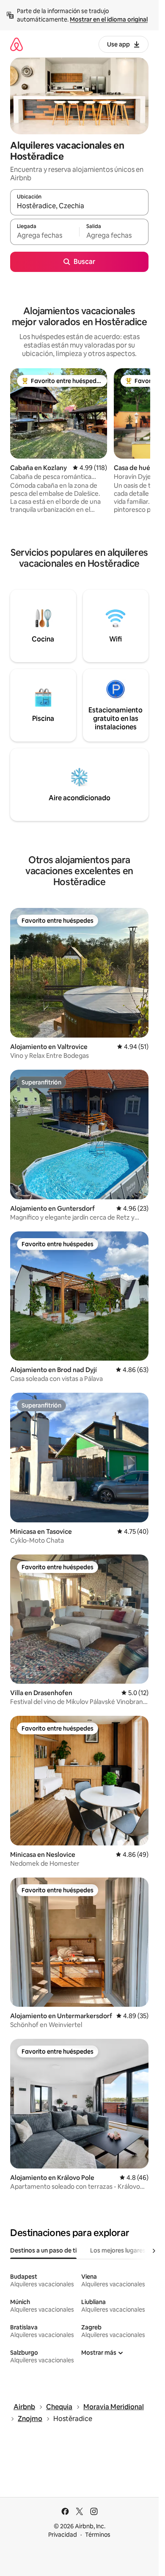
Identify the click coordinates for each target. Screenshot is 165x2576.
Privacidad (63, 2535)
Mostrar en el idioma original (109, 19)
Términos (98, 2535)
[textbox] (45, 236)
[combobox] (79, 206)
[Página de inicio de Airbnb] (16, 44)
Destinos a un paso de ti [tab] (43, 2250)
